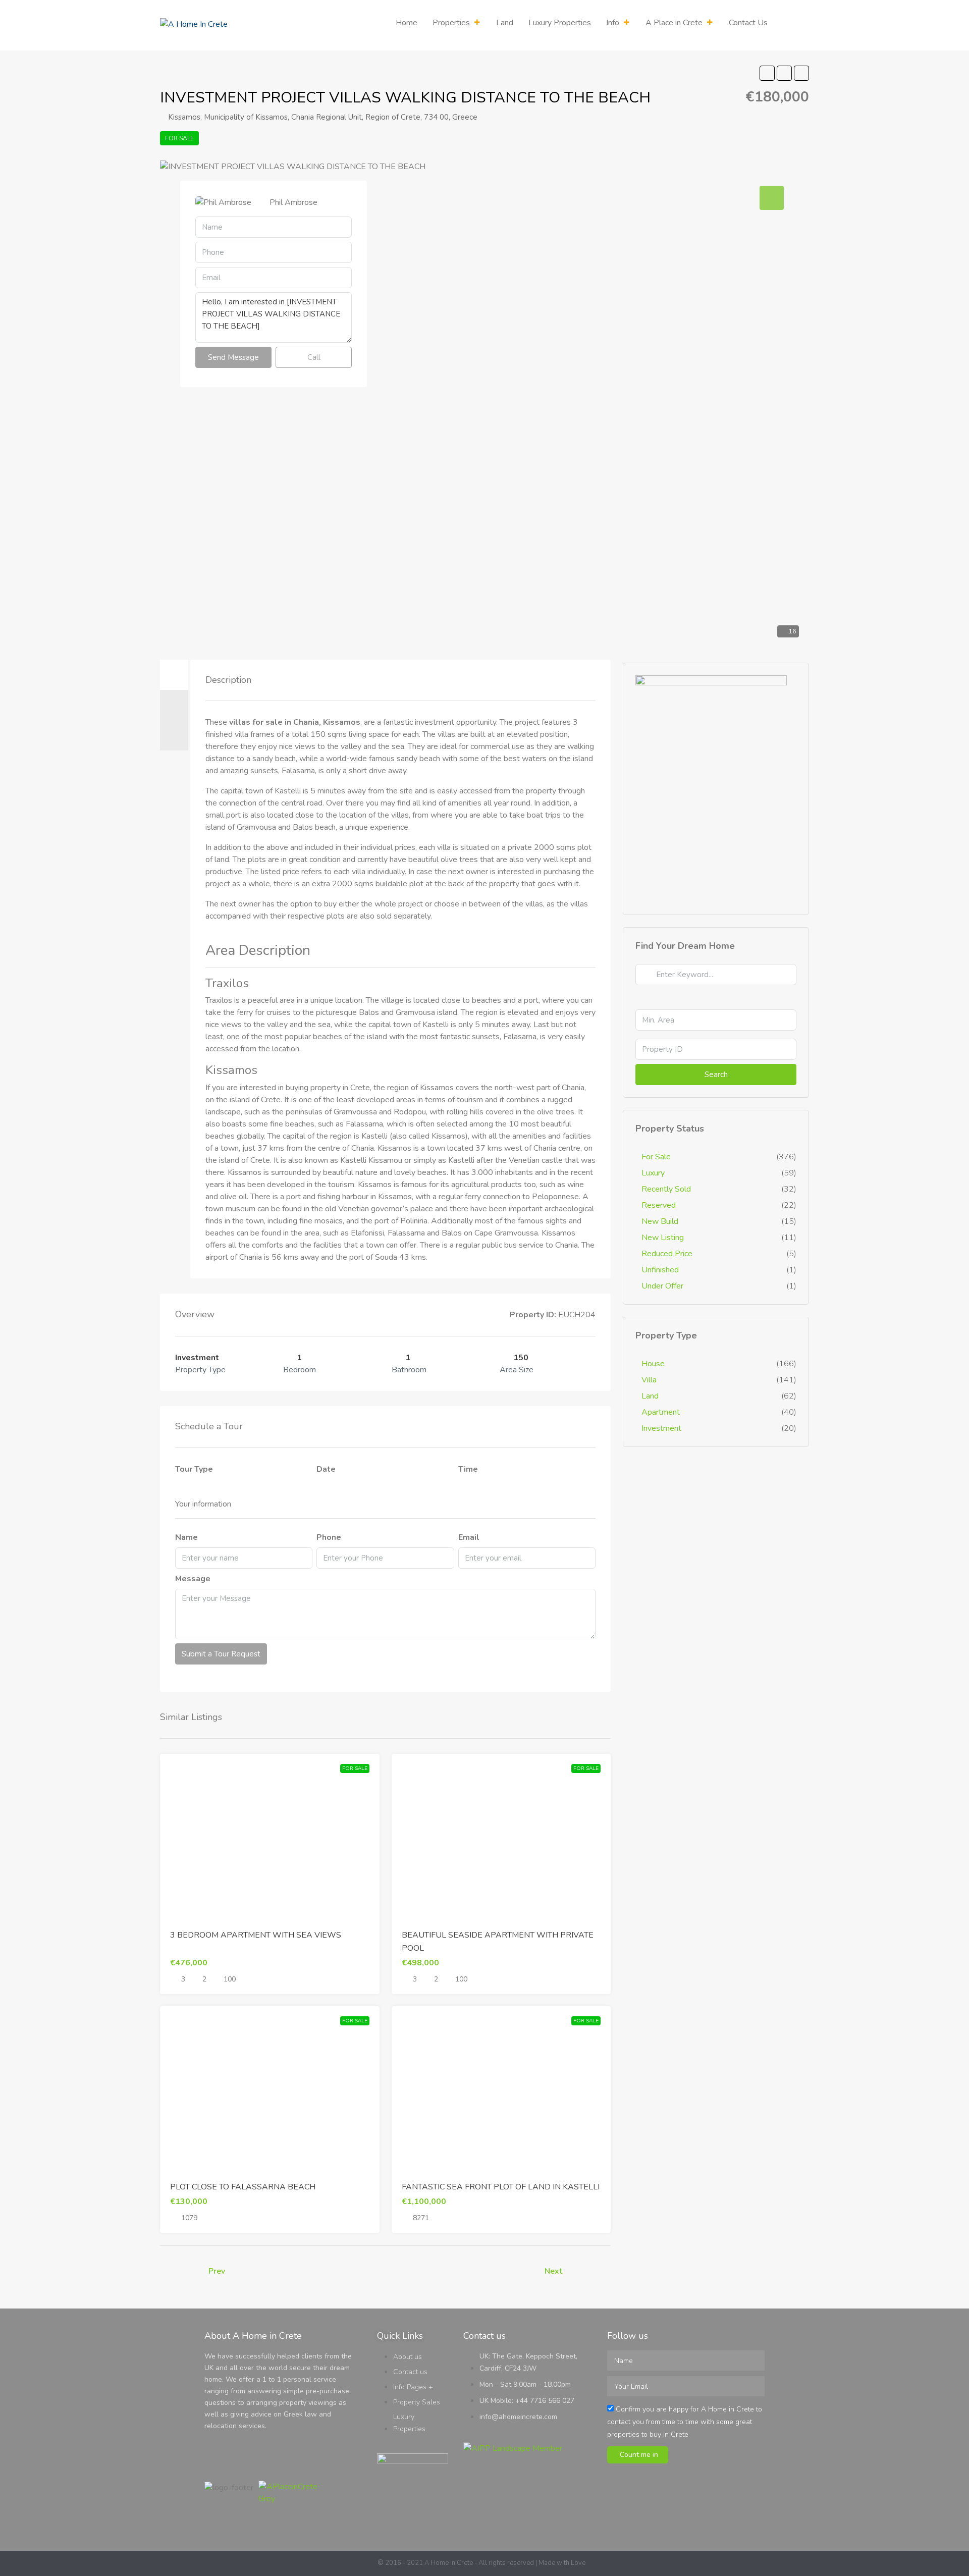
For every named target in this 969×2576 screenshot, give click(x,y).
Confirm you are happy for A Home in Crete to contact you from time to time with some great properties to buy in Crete (685, 2422)
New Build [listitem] (660, 1221)
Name (186, 1537)
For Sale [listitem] (656, 1157)
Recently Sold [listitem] (666, 1189)
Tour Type (194, 1469)
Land (505, 23)
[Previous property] (181, 2271)
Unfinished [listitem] (660, 1270)
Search (716, 1075)
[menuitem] (793, 25)
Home (407, 23)
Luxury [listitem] (653, 1173)
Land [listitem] (650, 1396)
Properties (451, 23)
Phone (329, 1537)
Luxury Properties (560, 23)
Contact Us (748, 23)
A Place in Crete (674, 23)
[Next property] (589, 2271)
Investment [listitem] (661, 1428)
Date (326, 1469)
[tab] (174, 675)
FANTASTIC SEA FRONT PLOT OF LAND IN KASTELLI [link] (501, 2187)
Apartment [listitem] (661, 1412)
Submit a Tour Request (221, 1654)
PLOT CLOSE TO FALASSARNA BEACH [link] (243, 2187)
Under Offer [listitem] (662, 1286)
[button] (767, 73)
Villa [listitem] (649, 1380)
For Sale (179, 138)
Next (553, 2271)
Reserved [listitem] (659, 1205)
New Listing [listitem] (663, 1238)
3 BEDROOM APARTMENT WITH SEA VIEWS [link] (256, 1935)
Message (193, 1579)
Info (613, 23)
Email (469, 1537)
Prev (217, 2271)
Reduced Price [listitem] (667, 1254)
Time (468, 1469)
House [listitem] (653, 1364)
